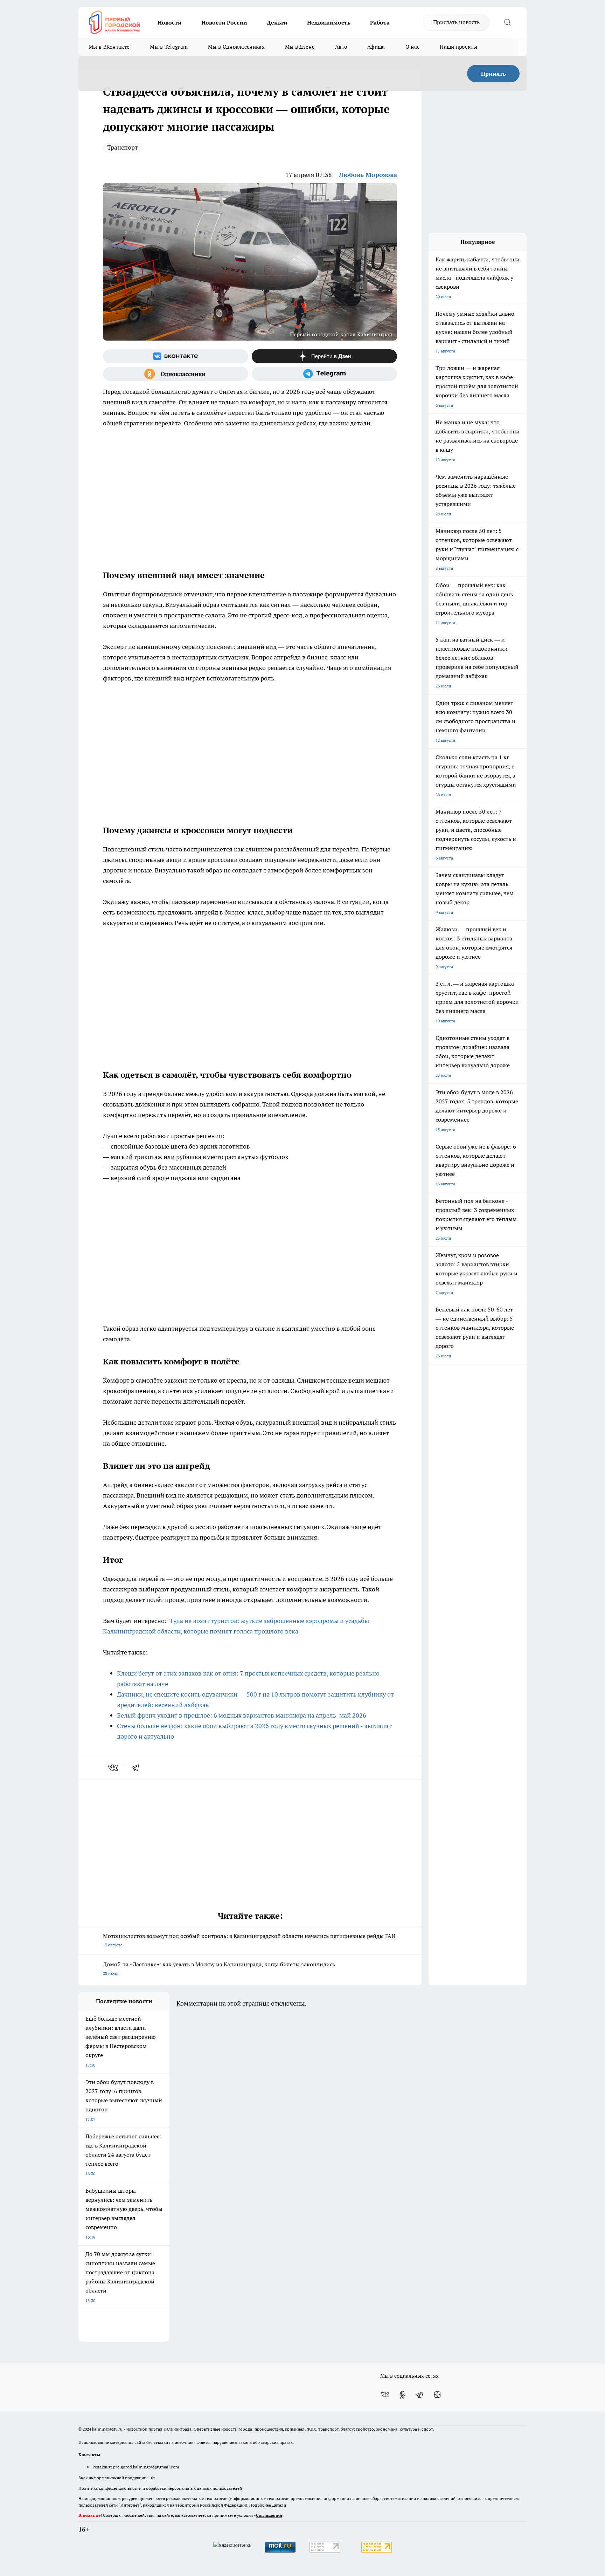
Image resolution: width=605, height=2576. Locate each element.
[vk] (114, 1768)
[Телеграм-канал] (324, 374)
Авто (341, 47)
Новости (170, 22)
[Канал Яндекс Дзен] (324, 356)
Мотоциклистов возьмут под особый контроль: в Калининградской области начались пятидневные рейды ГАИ (249, 1940)
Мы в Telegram (169, 47)
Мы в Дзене (300, 47)
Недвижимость (329, 22)
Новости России (224, 22)
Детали (279, 2505)
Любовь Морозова (368, 175)
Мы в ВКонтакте (109, 47)
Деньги (277, 22)
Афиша (376, 47)
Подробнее (260, 2505)
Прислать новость (456, 22)
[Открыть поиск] (507, 22)
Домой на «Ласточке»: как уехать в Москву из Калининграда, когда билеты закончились (219, 1968)
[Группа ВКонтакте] (176, 356)
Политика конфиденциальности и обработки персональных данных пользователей (160, 2488)
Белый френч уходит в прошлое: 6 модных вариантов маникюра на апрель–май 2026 (242, 1715)
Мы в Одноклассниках (236, 47)
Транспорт (123, 147)
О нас (413, 47)
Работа (380, 22)
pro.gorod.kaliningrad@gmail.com (146, 2467)
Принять (493, 74)
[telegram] (138, 1768)
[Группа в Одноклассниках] (176, 374)
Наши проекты (458, 47)
